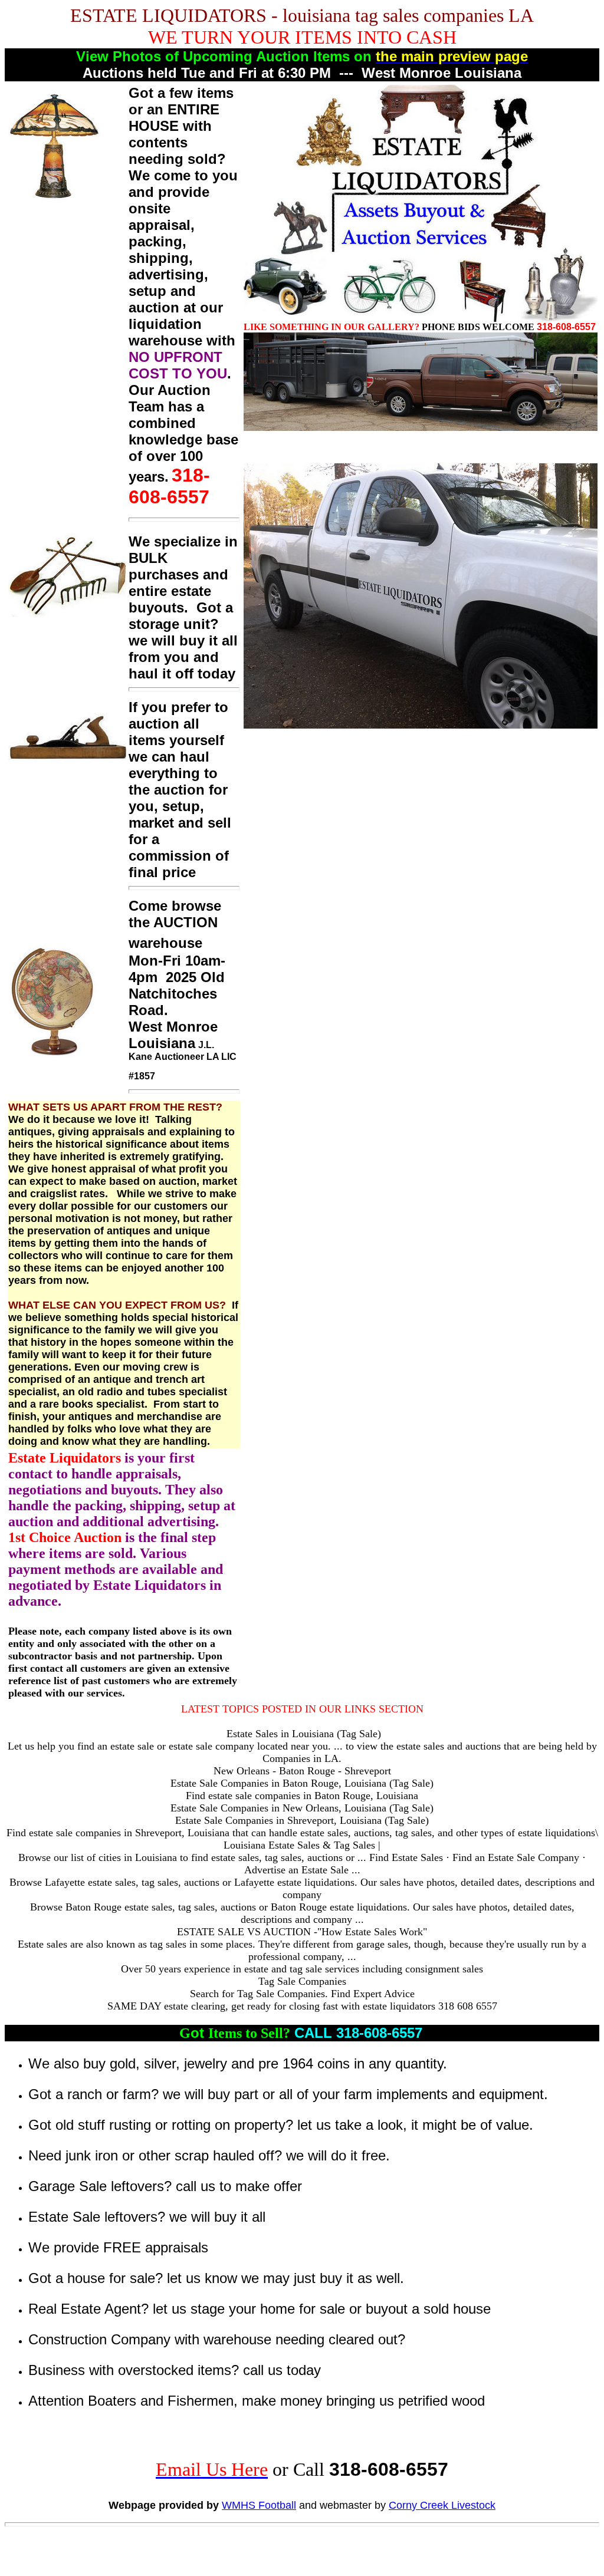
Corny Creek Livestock (442, 2505)
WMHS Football (259, 2505)
